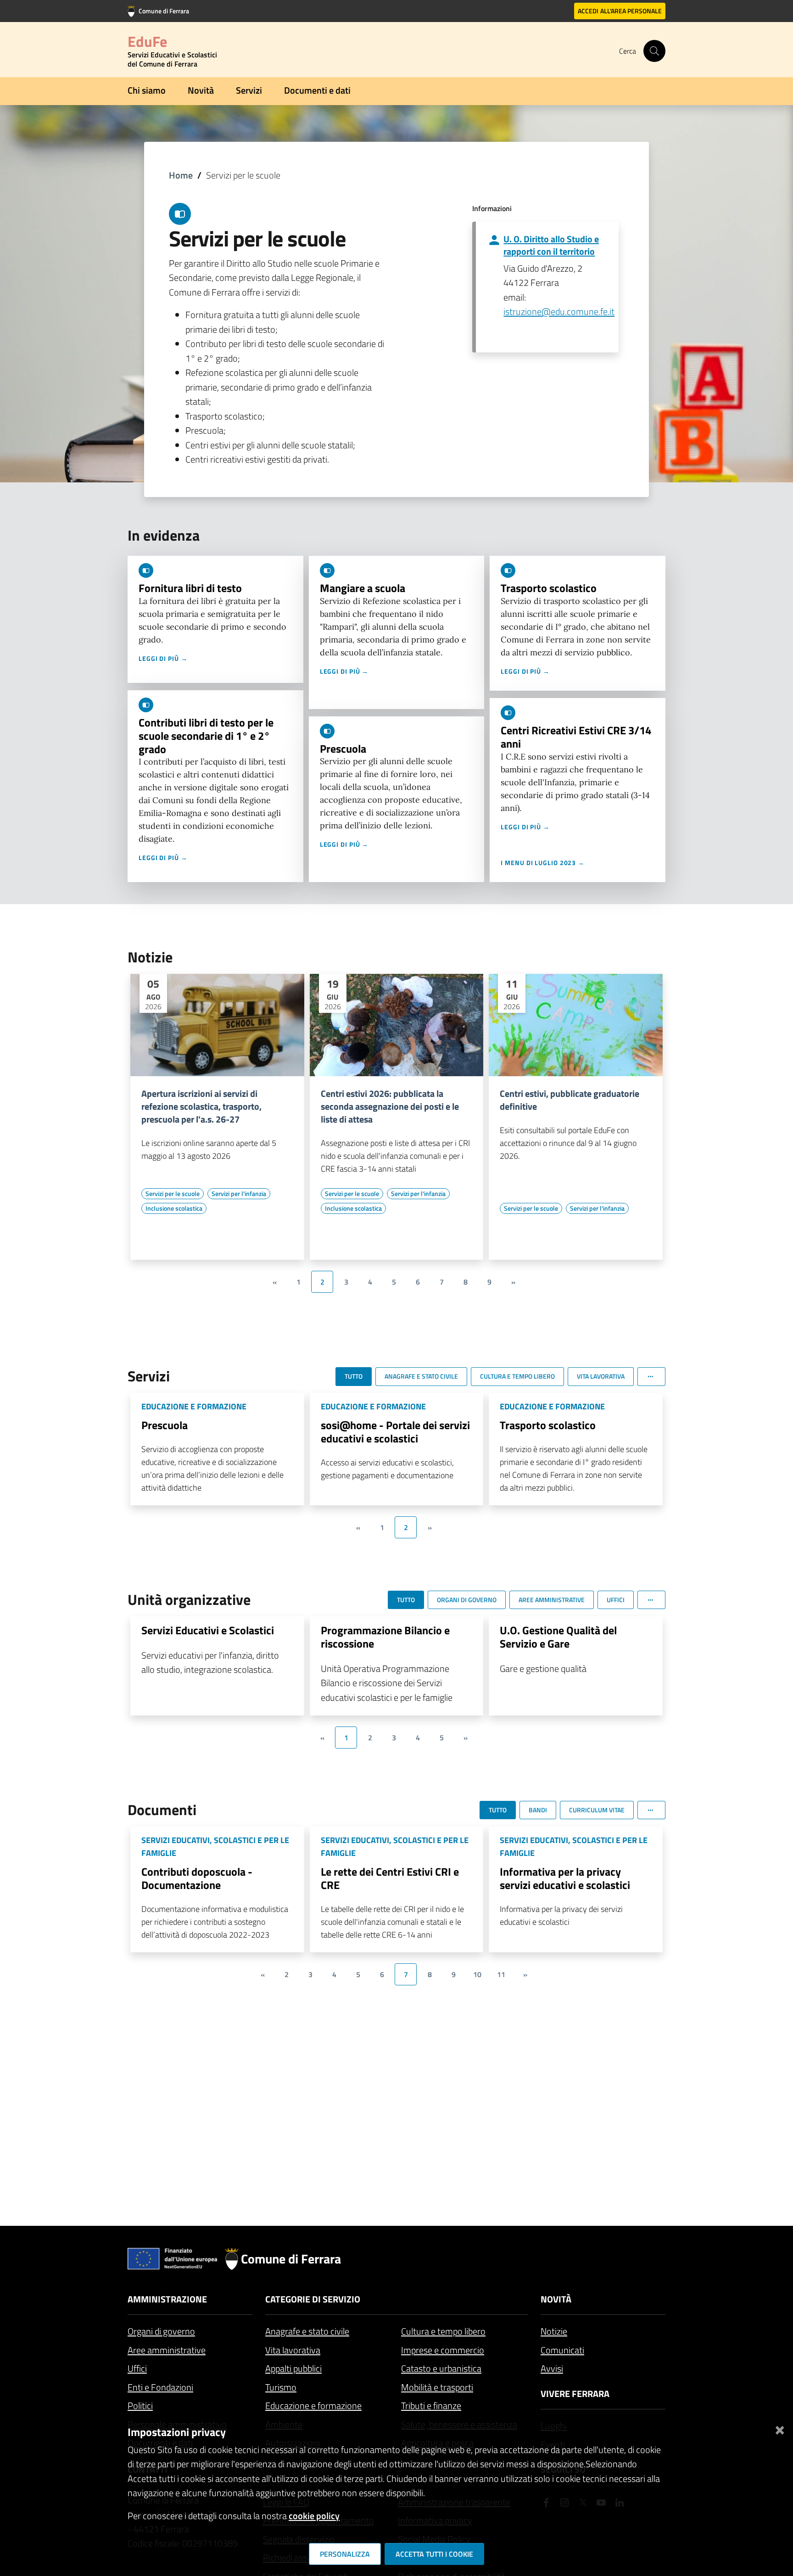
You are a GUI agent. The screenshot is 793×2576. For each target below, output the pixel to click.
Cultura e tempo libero (443, 2331)
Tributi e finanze (431, 2406)
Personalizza (345, 2554)
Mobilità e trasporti (437, 2387)
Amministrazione (167, 2299)
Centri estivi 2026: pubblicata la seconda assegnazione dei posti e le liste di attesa (390, 1106)
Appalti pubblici (293, 2368)
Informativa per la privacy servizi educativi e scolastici (565, 1878)
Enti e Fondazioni (160, 2387)
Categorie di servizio (313, 2299)
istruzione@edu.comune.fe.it (559, 311)
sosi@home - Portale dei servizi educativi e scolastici (395, 1432)
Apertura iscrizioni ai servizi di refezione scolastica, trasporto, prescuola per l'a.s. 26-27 (201, 1106)
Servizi (249, 90)
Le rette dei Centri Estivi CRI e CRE (390, 1878)
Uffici (137, 2368)
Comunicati (562, 2350)
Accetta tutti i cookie (434, 2554)
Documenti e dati (317, 90)
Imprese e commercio (443, 2350)
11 (501, 1974)
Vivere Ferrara (575, 2394)
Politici (140, 2406)
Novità (201, 90)
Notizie (554, 2331)
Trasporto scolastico (549, 588)
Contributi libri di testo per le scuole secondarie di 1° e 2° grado (206, 736)
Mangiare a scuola (363, 588)
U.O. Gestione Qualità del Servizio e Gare (558, 1637)
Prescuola (343, 749)
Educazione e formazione (313, 2406)
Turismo (281, 2387)
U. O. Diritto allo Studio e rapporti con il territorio (551, 245)
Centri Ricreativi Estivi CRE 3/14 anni (576, 737)
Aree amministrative (167, 2350)
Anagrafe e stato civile (307, 2331)
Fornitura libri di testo (190, 588)
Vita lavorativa (293, 2350)
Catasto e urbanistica (441, 2368)
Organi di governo (161, 2331)
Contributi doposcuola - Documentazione (197, 1878)
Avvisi (552, 2368)
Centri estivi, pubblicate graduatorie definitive (570, 1100)
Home (181, 175)
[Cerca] (654, 51)
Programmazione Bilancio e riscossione (385, 1637)
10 (477, 1974)
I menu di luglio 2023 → (543, 863)
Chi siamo (147, 90)
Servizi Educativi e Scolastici (208, 1630)
